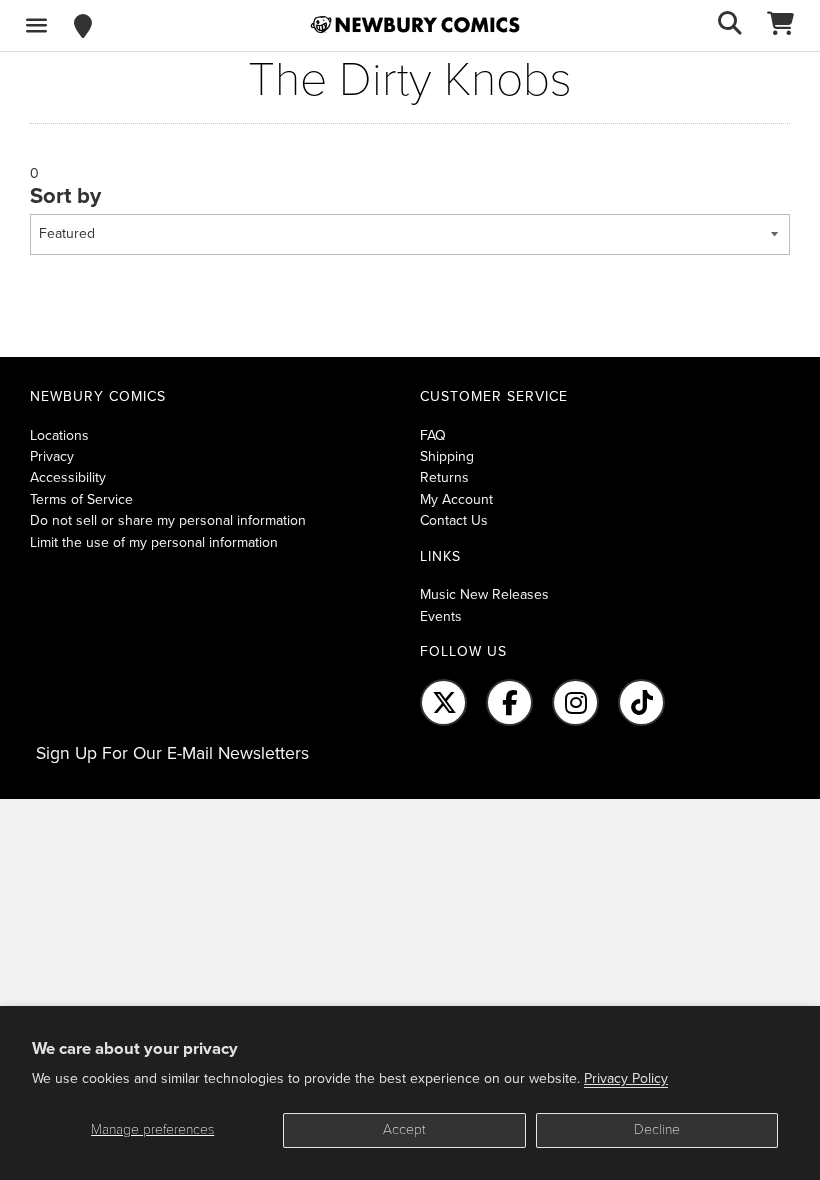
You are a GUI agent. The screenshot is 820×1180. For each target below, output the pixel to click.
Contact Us (454, 520)
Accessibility (68, 477)
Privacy (52, 456)
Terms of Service (81, 499)
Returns (444, 477)
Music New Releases (484, 594)
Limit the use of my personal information (154, 542)
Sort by (65, 196)
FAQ (433, 435)
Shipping (447, 456)
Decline (657, 1129)
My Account (456, 499)
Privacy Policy (626, 1078)
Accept (404, 1129)
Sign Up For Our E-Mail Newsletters (172, 753)
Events (441, 616)
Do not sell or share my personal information (168, 520)
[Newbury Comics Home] (415, 25)
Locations (59, 435)
